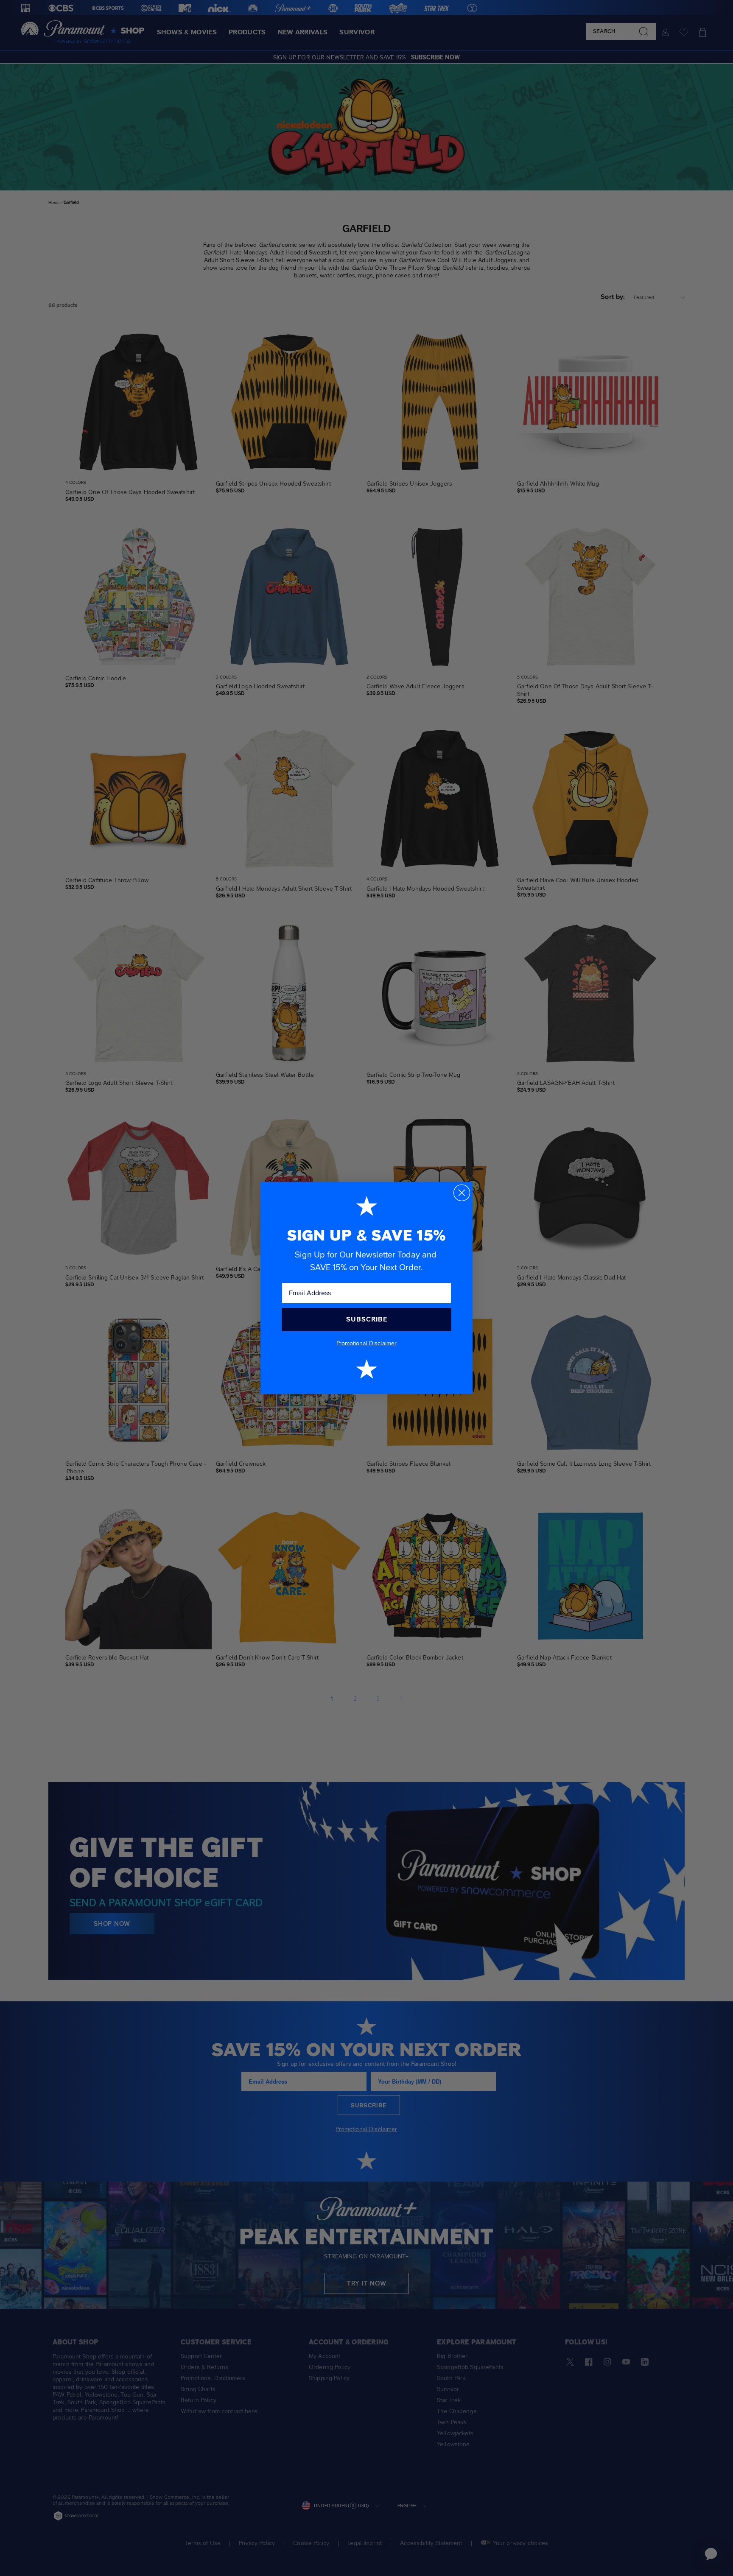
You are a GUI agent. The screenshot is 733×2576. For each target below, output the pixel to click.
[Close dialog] (462, 1193)
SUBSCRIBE (367, 1319)
